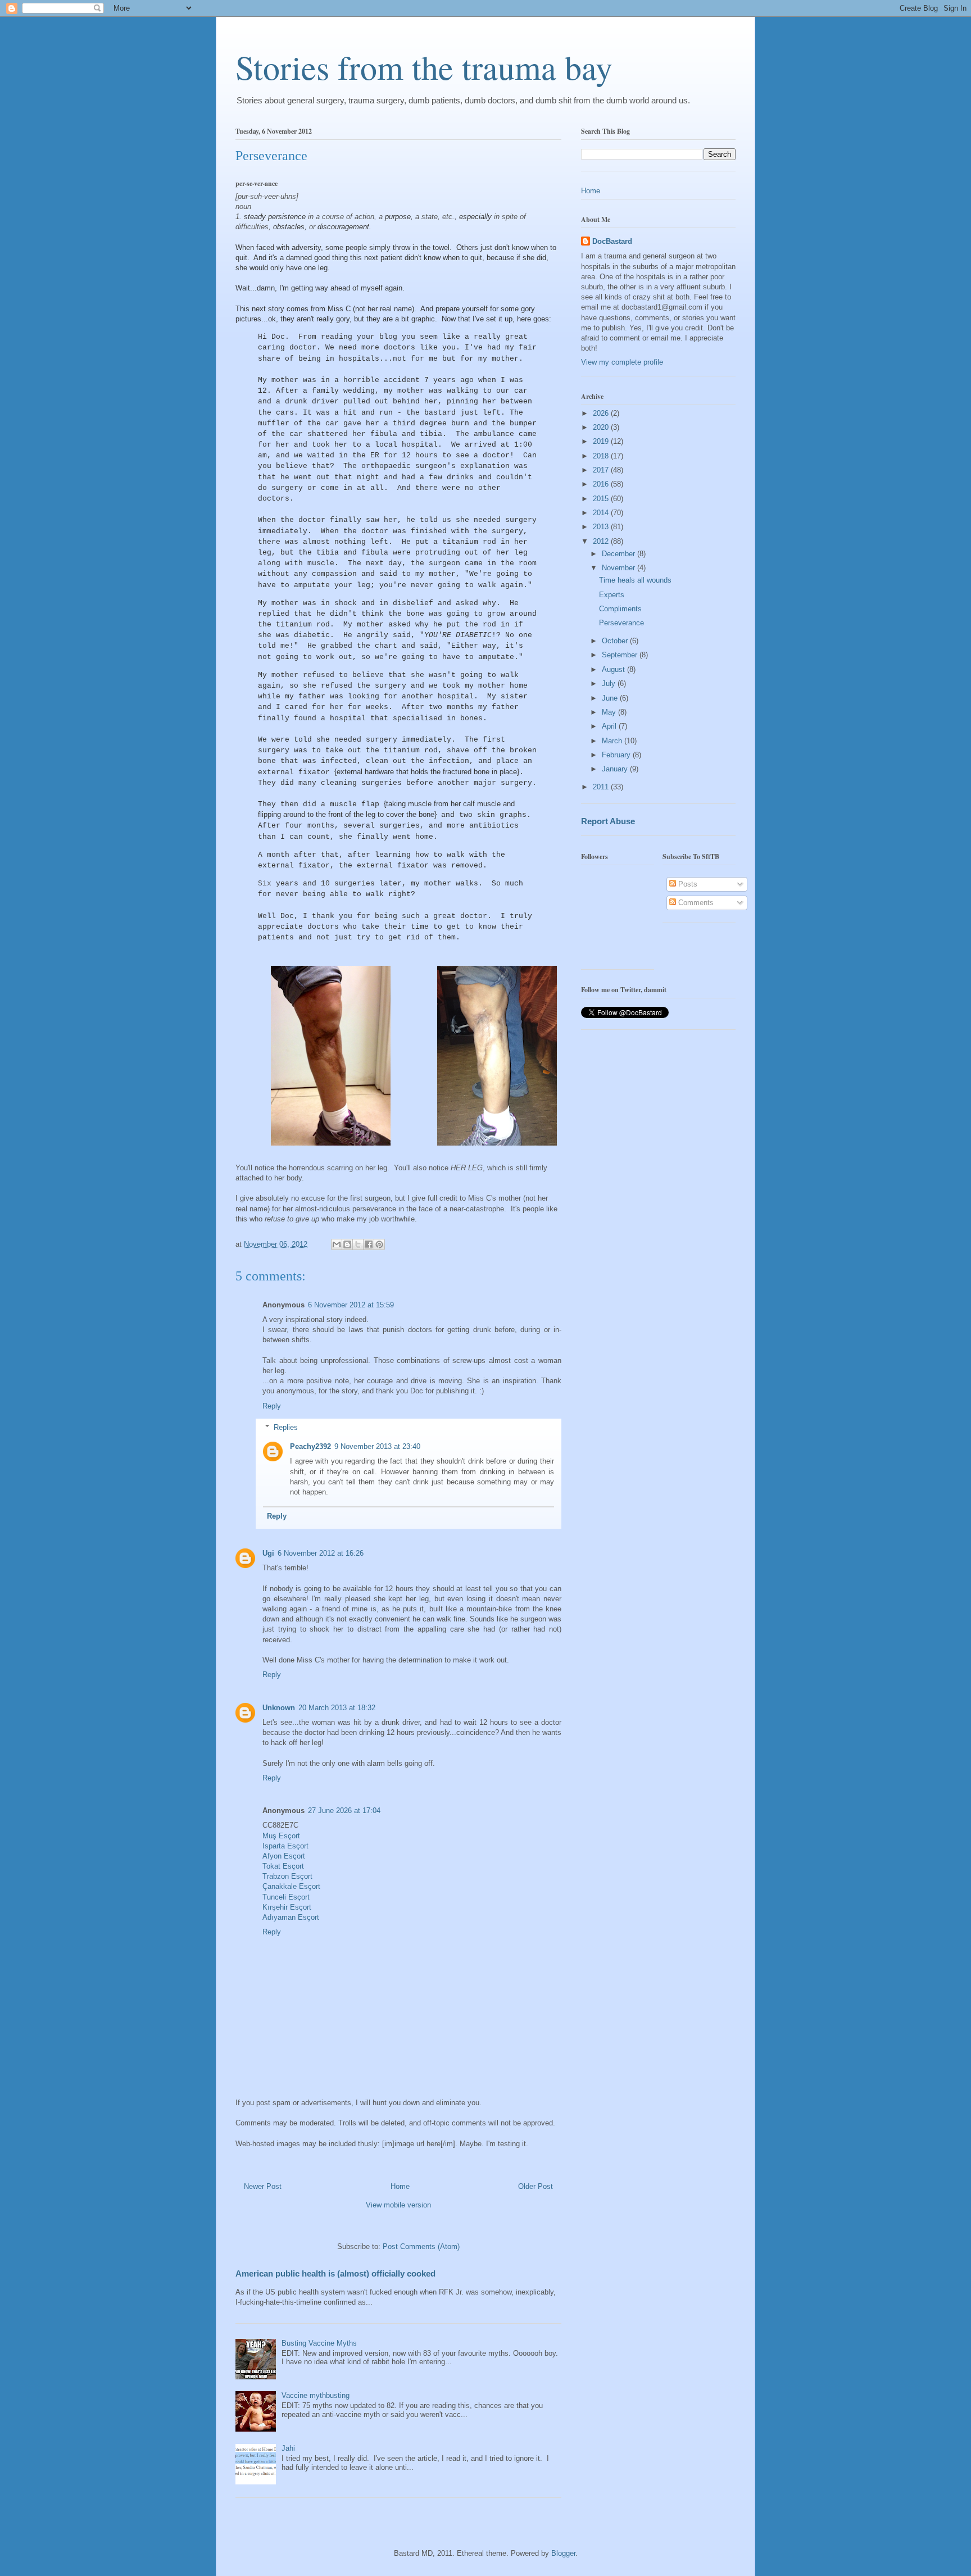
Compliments (620, 609)
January (616, 769)
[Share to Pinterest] (379, 1244)
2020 (602, 427)
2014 (602, 513)
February (617, 755)
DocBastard (612, 241)
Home (400, 2186)
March (613, 741)
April (610, 726)
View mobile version (398, 2205)
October (616, 641)
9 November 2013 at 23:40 (377, 1446)
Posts (687, 884)
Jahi (288, 2448)
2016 (602, 484)
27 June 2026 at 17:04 (344, 1811)
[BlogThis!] (347, 1244)
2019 (602, 441)
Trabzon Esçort (287, 1876)
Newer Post (263, 2186)
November (620, 568)
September (621, 655)
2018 (602, 456)
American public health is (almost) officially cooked (335, 2273)
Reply (272, 1406)
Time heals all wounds (635, 580)
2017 (602, 470)
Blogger (563, 2553)
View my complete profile (622, 362)
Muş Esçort (281, 1836)
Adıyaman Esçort (291, 1917)
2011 (602, 787)
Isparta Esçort (285, 1846)
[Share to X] (358, 1244)
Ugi (268, 1553)
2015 (602, 499)
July (610, 683)
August (614, 669)
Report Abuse (608, 821)
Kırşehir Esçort (287, 1907)
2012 (602, 541)
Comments (695, 903)
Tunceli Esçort (286, 1897)
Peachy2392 (310, 1446)
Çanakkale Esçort (291, 1886)
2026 (602, 413)
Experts (612, 595)
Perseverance (621, 623)
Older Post (536, 2186)
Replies (286, 1427)
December (620, 554)
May (610, 712)
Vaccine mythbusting (316, 2395)
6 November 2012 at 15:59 (351, 1305)
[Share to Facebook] (369, 1244)
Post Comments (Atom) (421, 2246)
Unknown (279, 1708)
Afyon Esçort (284, 1856)
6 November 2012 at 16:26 (321, 1553)
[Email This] (337, 1244)
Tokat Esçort (283, 1866)
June (611, 698)
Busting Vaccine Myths (319, 2343)
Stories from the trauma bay (424, 67)
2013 (602, 527)
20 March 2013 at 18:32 (337, 1708)
